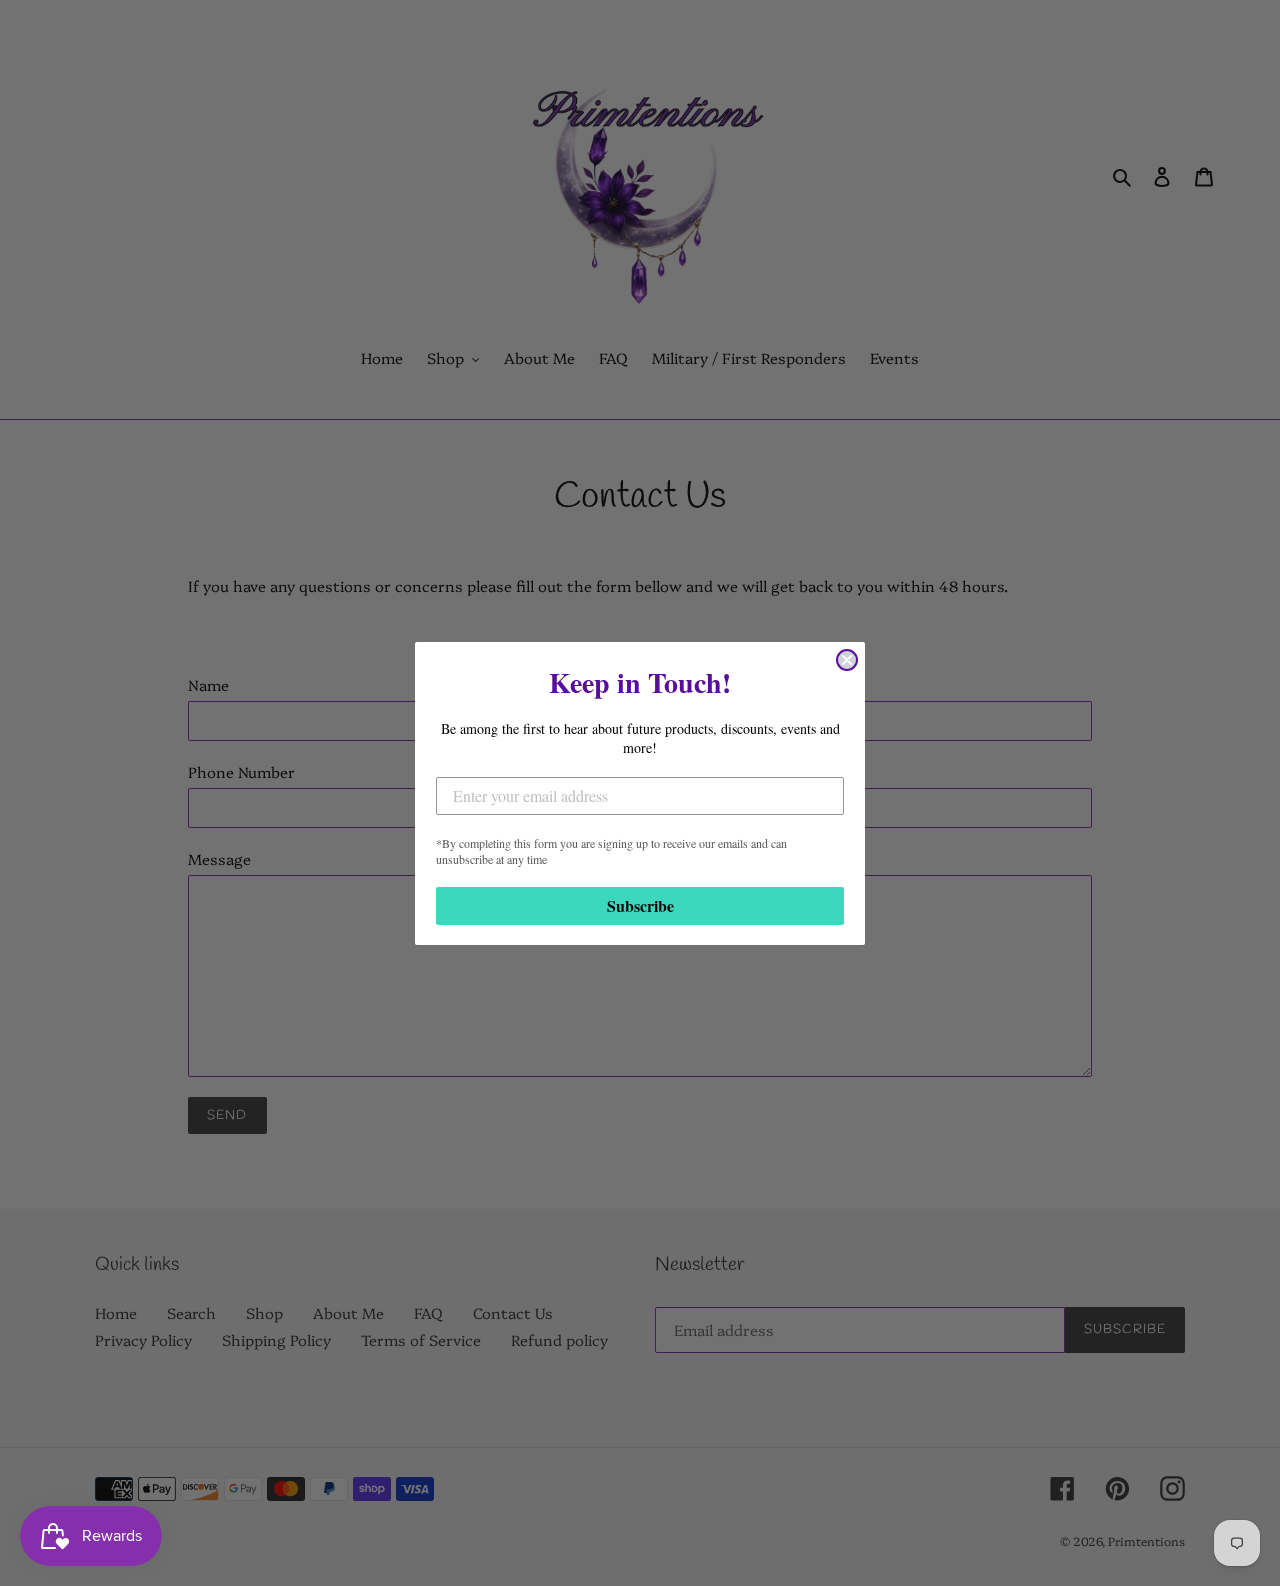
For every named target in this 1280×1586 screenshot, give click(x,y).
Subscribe (640, 905)
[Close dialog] (847, 660)
